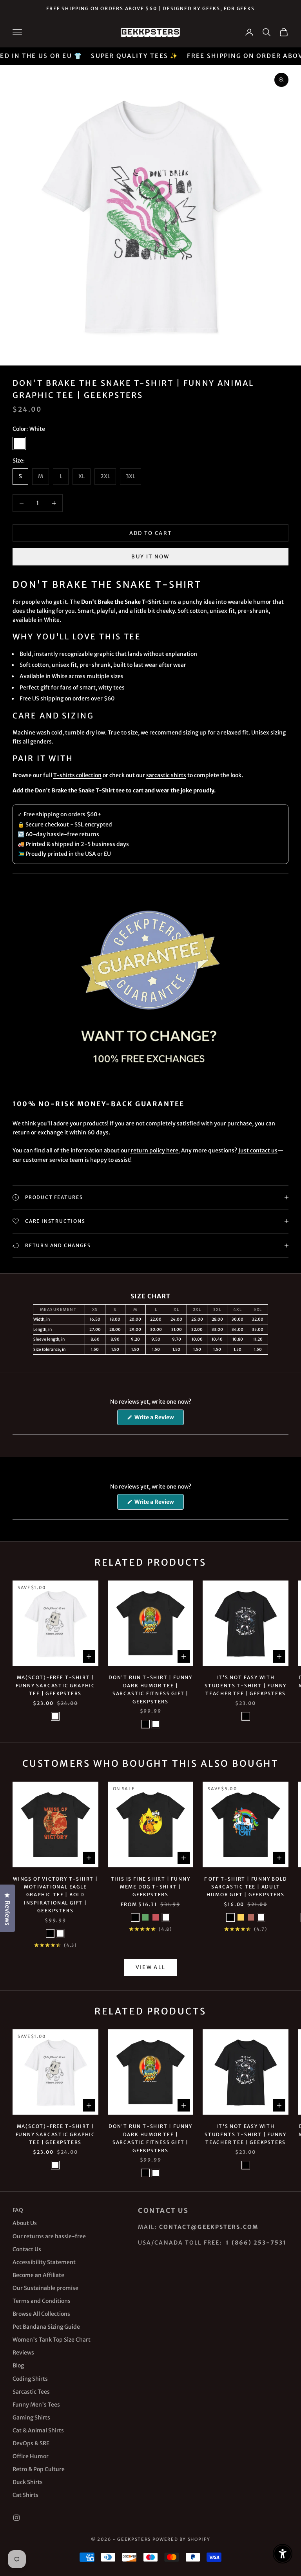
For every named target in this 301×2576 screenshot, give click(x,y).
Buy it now (150, 557)
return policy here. (155, 1150)
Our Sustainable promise (45, 2288)
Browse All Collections (41, 2314)
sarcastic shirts (166, 775)
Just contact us (258, 1150)
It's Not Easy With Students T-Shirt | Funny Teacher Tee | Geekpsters (246, 1685)
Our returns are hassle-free (49, 2236)
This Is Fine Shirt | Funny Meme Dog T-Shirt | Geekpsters (151, 1887)
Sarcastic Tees (31, 2392)
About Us (25, 2223)
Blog (18, 2365)
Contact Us (27, 2249)
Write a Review (159, 1419)
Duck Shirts (28, 2482)
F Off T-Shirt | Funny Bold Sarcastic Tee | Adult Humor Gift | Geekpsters (246, 1887)
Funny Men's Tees (36, 2405)
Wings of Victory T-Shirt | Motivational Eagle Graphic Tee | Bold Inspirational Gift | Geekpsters (55, 1895)
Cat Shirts (25, 2495)
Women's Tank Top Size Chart (52, 2340)
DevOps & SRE (31, 2443)
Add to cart (151, 533)
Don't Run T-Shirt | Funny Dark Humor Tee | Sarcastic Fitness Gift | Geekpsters (150, 1689)
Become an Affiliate (38, 2275)
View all (151, 1967)
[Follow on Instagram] (16, 2518)
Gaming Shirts (31, 2418)
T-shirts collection (77, 775)
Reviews (23, 2353)
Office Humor (31, 2456)
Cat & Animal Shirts (38, 2430)
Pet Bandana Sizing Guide (46, 2327)
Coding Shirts (30, 2379)
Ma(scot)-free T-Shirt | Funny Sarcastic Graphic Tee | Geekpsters (55, 1685)
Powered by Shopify (181, 2539)
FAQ (18, 2210)
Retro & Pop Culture (39, 2469)
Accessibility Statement (44, 2262)
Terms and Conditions (42, 2301)
